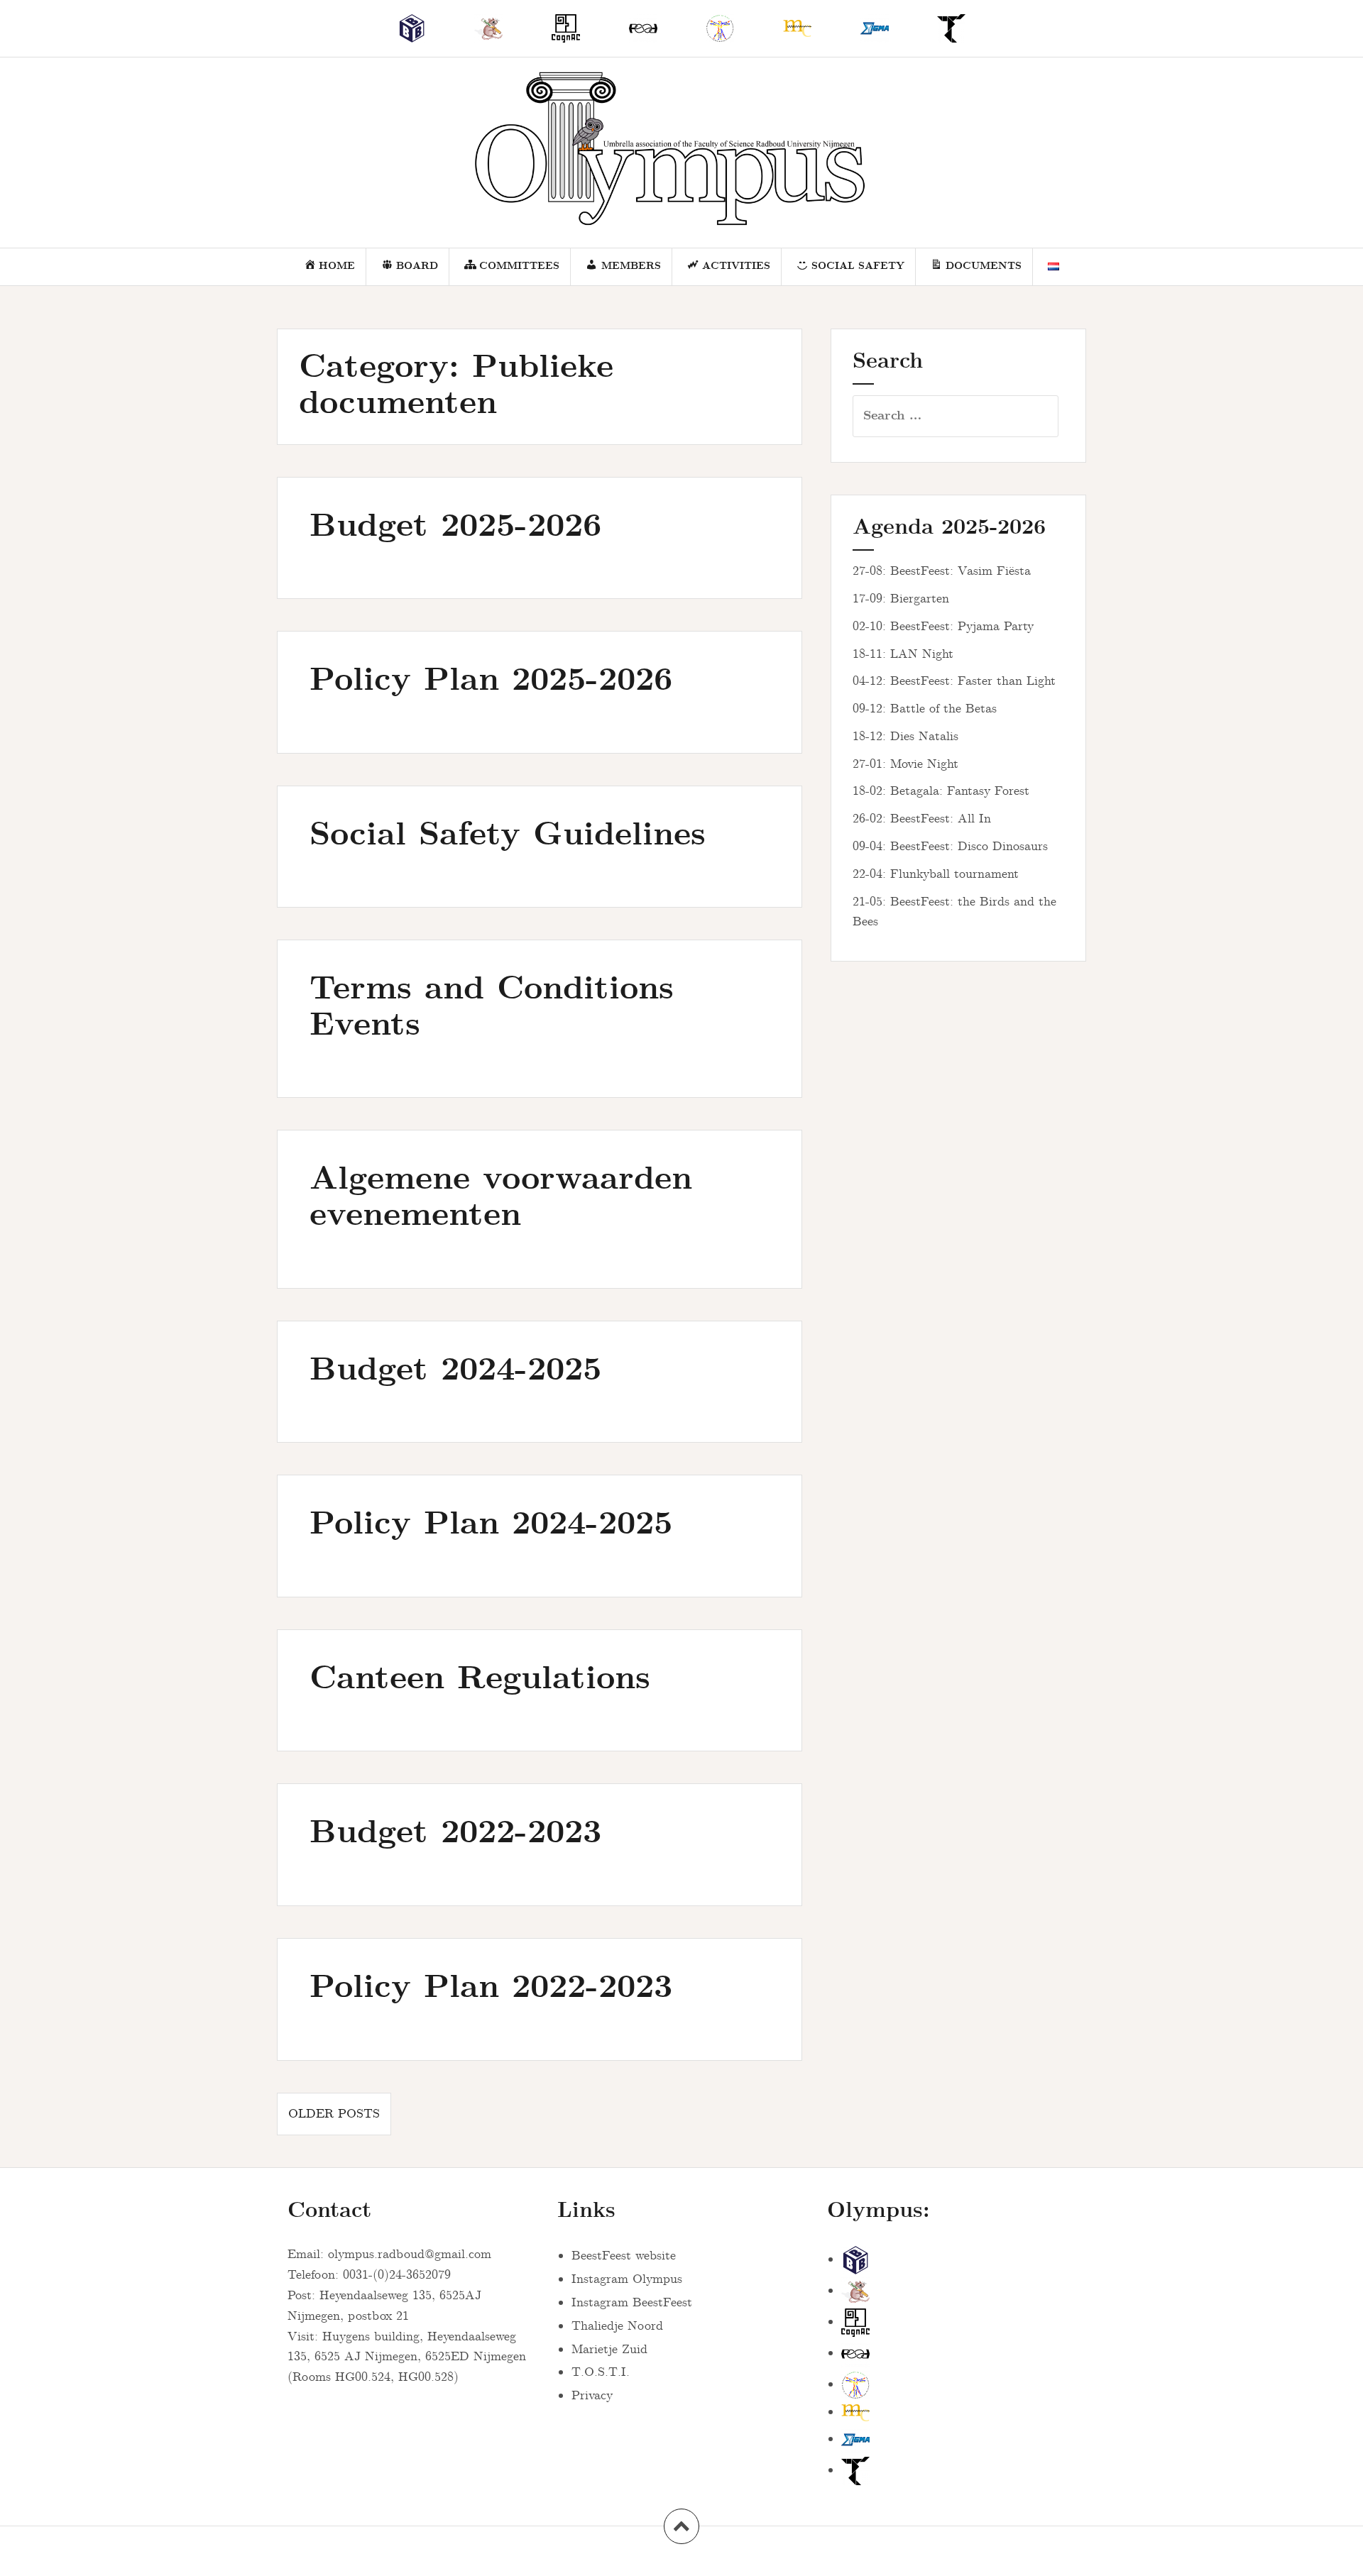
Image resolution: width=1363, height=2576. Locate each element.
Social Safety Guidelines (508, 836)
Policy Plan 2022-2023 (491, 1988)
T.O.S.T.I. (601, 2372)
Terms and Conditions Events (492, 1008)
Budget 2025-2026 (455, 527)
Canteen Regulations (480, 1679)
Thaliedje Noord (617, 2326)
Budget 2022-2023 (455, 1833)
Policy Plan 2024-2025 (491, 1525)
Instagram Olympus (627, 2279)
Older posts (334, 2114)
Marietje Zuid (609, 2350)
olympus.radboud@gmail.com (410, 2255)
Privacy (592, 2396)
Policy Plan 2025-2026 (491, 681)
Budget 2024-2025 (455, 1371)
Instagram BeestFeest (632, 2303)
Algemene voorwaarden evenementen (501, 1198)
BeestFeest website (624, 2256)
